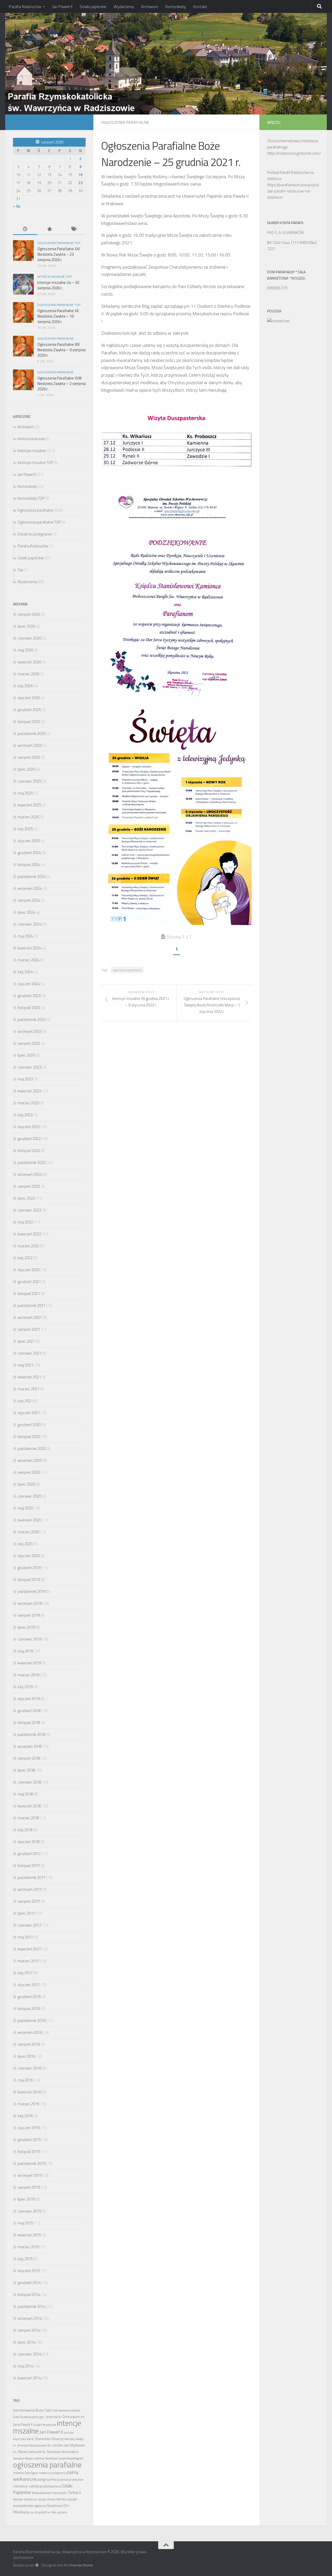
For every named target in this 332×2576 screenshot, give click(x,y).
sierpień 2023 (29, 1043)
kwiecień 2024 (29, 948)
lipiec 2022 (26, 1198)
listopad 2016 (29, 2009)
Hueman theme (81, 2565)
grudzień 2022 (29, 1139)
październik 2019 (32, 1591)
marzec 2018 (28, 1818)
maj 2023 (25, 1079)
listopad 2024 (29, 865)
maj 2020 (25, 1508)
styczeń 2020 (29, 1556)
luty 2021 (25, 1401)
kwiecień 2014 (29, 2378)
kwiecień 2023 (29, 1091)
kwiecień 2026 (29, 662)
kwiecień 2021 (29, 1377)
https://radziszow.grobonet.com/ (294, 153)
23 (80, 183)
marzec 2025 (28, 817)
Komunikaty (176, 6)
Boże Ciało (44, 2410)
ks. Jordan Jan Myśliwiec (67, 2445)
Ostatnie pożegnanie (35, 534)
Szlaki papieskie (93, 6)
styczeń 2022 (29, 1270)
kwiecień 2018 (29, 1806)
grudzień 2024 (29, 853)
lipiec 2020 (26, 1484)
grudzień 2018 (29, 1711)
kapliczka (19, 2439)
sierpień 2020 (29, 1472)
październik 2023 (32, 1019)
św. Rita (52, 2512)
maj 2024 (25, 936)
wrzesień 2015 (30, 2175)
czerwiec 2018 (29, 1782)
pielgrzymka (47, 2479)
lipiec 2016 (26, 2056)
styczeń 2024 (29, 984)
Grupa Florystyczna (45, 2425)
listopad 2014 (29, 2295)
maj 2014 (25, 2366)
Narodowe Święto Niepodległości (64, 2458)
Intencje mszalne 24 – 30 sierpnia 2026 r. (58, 285)
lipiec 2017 (26, 1913)
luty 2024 (25, 972)
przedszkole (76, 2480)
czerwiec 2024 (29, 924)
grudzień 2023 (29, 996)
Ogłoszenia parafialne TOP (59, 243)
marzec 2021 (28, 1389)
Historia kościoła (31, 439)
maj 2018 (25, 1794)
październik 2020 (32, 1448)
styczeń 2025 (29, 841)
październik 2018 (32, 1734)
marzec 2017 (28, 1961)
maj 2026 (25, 650)
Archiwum (150, 6)
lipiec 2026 (26, 626)
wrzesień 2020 (30, 1460)
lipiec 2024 (26, 912)
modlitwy (39, 2458)
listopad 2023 (29, 1008)
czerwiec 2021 (29, 1353)
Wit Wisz (61, 2499)
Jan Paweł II (62, 6)
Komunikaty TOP (31, 498)
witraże (51, 2499)
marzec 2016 (28, 2104)
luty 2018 (25, 1830)
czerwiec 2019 (29, 1639)
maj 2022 (25, 1222)
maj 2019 (25, 1651)
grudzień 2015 (29, 2140)
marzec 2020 (28, 1532)
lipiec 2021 (26, 1341)
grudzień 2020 (29, 1425)
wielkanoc (31, 2499)
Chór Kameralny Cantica (66, 2410)
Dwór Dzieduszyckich (26, 2417)
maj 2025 (25, 793)
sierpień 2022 (29, 1186)
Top (20, 570)
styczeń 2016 (29, 2128)
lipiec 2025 (26, 769)
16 (80, 175)
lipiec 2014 (26, 2342)
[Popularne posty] (49, 229)
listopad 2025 (29, 722)
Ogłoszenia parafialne (125, 122)
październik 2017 (32, 1877)
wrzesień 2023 (30, 1031)
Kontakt (200, 6)
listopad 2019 (29, 1580)
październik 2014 (32, 2306)
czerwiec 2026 (29, 638)
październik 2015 (32, 2163)
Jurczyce (69, 2432)
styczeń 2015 (29, 2271)
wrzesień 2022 (30, 1174)
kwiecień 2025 (29, 805)
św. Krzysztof (38, 2512)
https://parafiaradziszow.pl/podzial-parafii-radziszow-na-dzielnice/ (293, 191)
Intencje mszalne (32, 451)
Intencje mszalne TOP (54, 277)
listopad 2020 (29, 1437)
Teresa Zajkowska (41, 2493)
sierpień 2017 (29, 1901)
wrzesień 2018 (30, 1746)
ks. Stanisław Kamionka (59, 2452)
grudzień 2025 (29, 710)
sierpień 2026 (29, 614)
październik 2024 (32, 876)
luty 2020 (25, 1544)
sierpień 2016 (29, 2044)
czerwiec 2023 (29, 1067)
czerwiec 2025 (29, 781)
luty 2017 (25, 1973)
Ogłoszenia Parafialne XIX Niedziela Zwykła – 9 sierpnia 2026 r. (61, 350)
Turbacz (75, 2492)
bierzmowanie (24, 2410)
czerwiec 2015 (29, 2211)
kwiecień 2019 (29, 1663)
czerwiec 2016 (29, 2068)
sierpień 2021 (29, 1329)
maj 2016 (25, 2080)
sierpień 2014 (29, 2330)
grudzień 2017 (29, 1854)
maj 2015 (25, 2223)
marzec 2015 (28, 2247)
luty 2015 (25, 2259)
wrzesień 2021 (30, 1317)
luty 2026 (25, 686)
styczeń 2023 (29, 1127)
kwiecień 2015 (29, 2235)
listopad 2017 (29, 1866)
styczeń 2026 (29, 698)
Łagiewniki (40, 2506)
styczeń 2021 (29, 1413)
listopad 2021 (29, 1294)
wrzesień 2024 (30, 888)
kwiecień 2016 (29, 2092)
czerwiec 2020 (29, 1496)
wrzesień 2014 (30, 2318)
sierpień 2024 (29, 900)
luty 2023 (25, 1115)
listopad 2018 (29, 1723)
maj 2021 (25, 1365)
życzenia (62, 2512)
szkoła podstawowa (45, 2486)
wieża (42, 2499)
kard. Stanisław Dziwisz (45, 2439)
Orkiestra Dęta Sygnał (26, 2473)
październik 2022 (32, 1162)
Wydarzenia (124, 6)
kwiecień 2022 (29, 1234)
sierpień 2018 (29, 1758)
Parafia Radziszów (25, 6)
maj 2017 (25, 1937)
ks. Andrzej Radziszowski (30, 2445)
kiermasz (70, 2439)
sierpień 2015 (29, 2187)
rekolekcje (20, 2486)
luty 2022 (25, 1258)
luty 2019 (25, 1687)
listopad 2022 (29, 1151)
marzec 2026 (28, 674)
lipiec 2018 (26, 1770)
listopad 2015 (29, 2152)
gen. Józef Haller (50, 2417)
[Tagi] (74, 229)
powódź (63, 2480)
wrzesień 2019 (30, 1603)
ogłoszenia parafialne (127, 970)
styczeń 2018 (29, 1842)
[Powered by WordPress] (37, 2565)
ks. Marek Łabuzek (27, 2452)
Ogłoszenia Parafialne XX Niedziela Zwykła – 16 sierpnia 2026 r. (58, 316)
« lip (17, 206)
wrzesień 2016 (30, 2032)
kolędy (79, 2439)
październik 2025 (32, 734)
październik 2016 (32, 2020)
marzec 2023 (28, 1103)
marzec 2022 (28, 1246)
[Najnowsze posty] (25, 229)
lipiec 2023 (26, 1055)
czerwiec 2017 (29, 1925)
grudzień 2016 (29, 1997)
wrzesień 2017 (30, 1889)
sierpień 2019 (29, 1615)
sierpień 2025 (29, 757)
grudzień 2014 (29, 2283)
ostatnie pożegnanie (53, 2473)
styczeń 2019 (29, 1699)
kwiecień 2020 (29, 1520)
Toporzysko (60, 2493)
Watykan (18, 2499)
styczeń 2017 (29, 1985)
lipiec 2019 (26, 1627)
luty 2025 (25, 829)
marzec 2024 (28, 960)
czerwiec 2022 (29, 1210)
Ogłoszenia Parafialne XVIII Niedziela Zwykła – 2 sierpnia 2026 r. (61, 384)
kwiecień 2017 (29, 1949)
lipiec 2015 (26, 2199)
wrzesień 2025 (30, 745)
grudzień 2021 (29, 1282)
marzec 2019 (28, 1675)
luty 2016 (25, 2116)
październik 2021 (32, 1305)
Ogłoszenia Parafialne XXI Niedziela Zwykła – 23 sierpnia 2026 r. (58, 254)
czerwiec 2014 (29, 2354)
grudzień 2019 (29, 1568)
